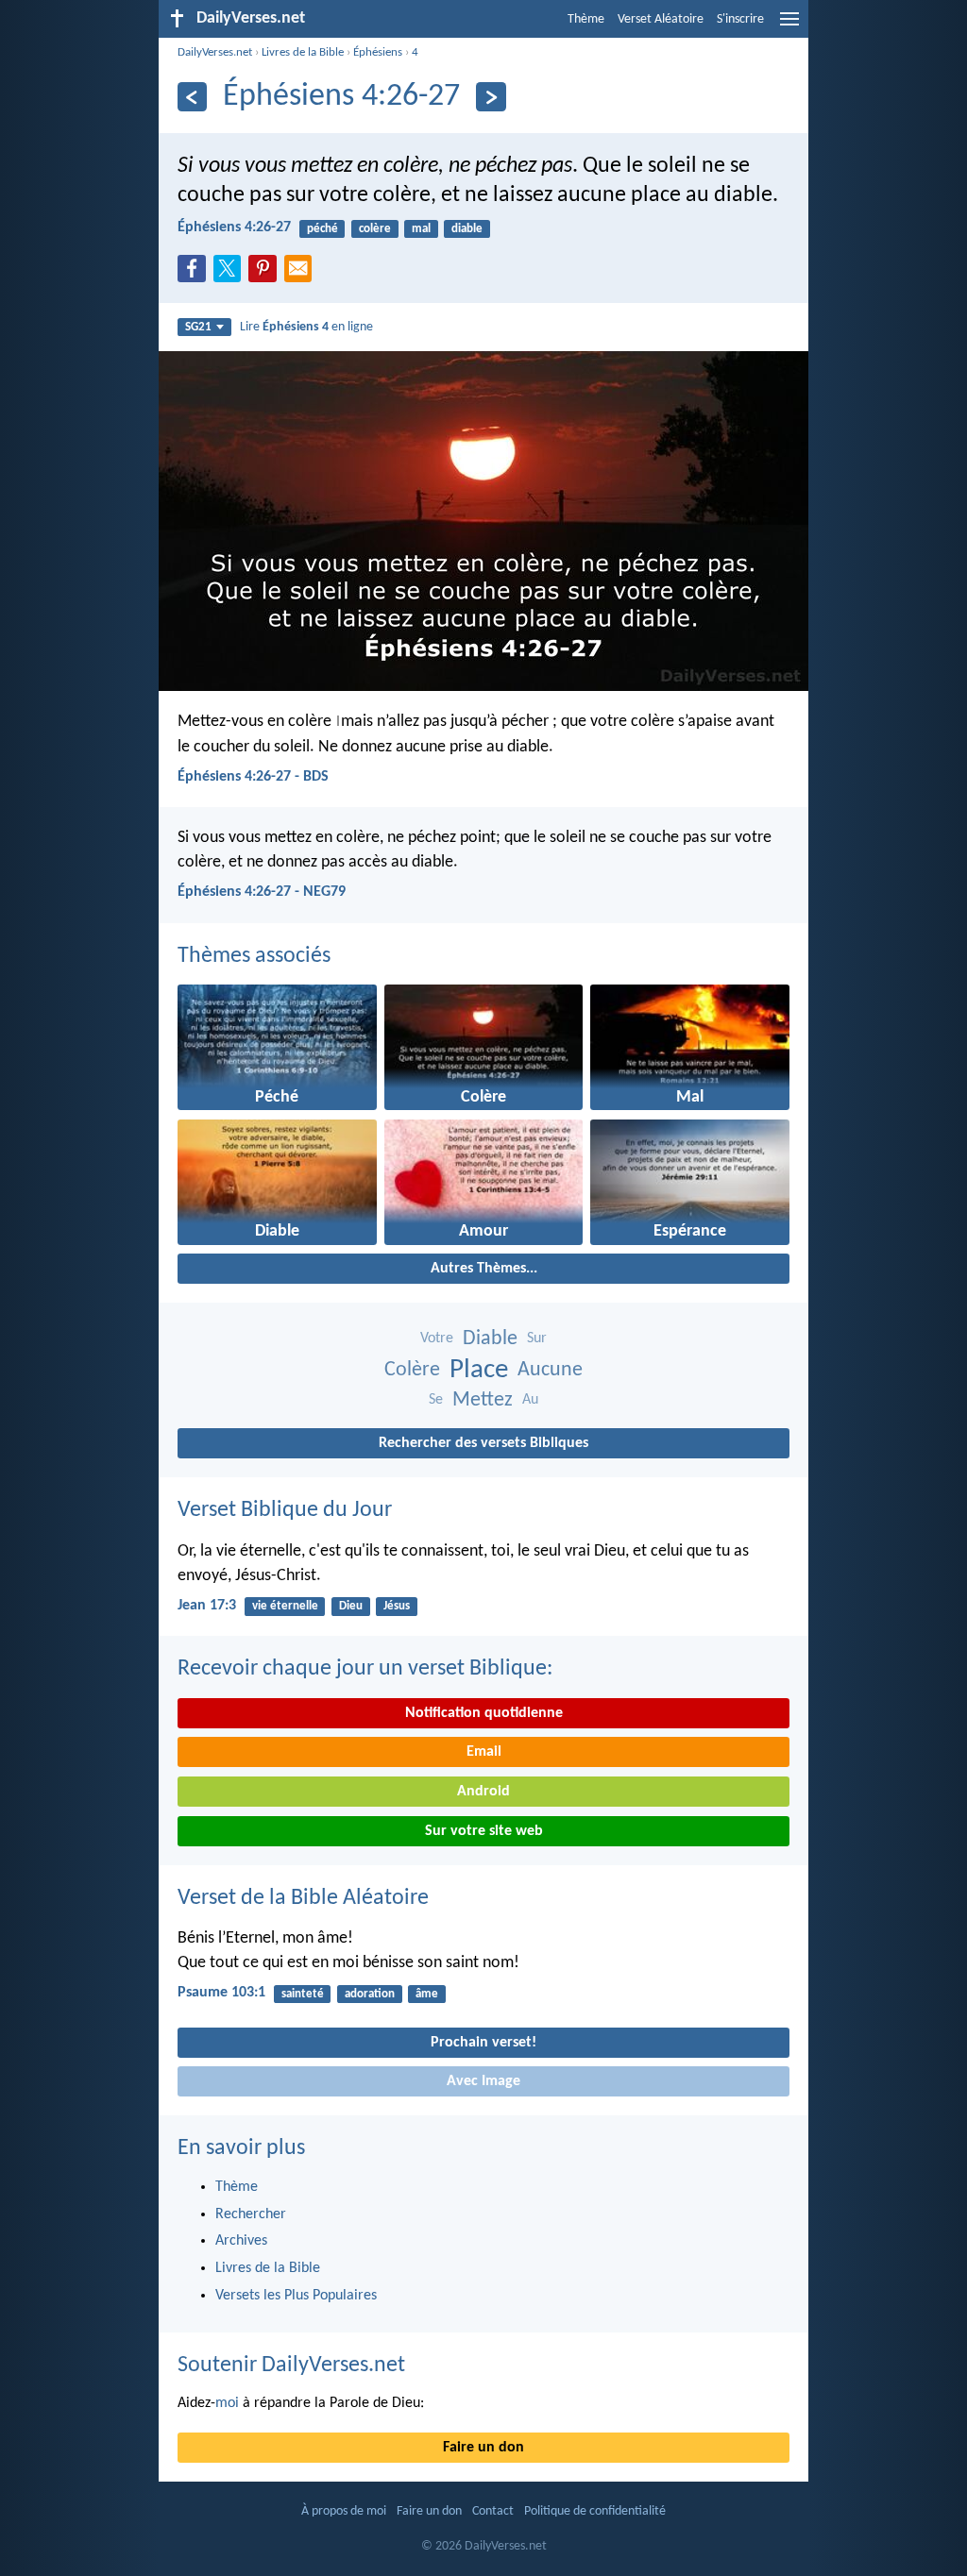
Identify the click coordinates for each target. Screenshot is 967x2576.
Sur (537, 1339)
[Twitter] (231, 274)
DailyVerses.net (215, 52)
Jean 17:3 (207, 1606)
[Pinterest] (266, 274)
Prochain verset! (483, 2043)
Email (484, 1752)
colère (375, 229)
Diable (490, 1339)
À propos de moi (344, 2511)
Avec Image (483, 2081)
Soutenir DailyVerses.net (291, 2366)
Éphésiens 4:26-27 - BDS (253, 777)
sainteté (303, 1994)
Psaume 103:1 (221, 1993)
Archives (241, 2241)
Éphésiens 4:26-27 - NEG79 (262, 892)
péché (322, 229)
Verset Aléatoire (661, 19)
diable (467, 229)
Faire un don (483, 2448)
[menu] (789, 26)
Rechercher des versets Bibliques (483, 1443)
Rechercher (251, 2214)
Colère (412, 1370)
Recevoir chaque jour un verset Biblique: (365, 1669)
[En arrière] (192, 97)
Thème (586, 19)
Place (479, 1370)
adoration (370, 1994)
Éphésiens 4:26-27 (234, 227)
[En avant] (491, 97)
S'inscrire (740, 19)
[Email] (302, 274)
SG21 (198, 327)
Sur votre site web (484, 1831)
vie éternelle (285, 1606)
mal (421, 229)
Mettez (483, 1400)
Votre (437, 1339)
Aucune (550, 1370)
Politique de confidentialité (595, 2511)
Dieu (351, 1606)
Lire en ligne (306, 327)
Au (530, 1400)
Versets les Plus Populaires (296, 2296)
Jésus (397, 1606)
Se (436, 1400)
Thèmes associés (254, 956)
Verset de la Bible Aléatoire (303, 1898)
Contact (493, 2511)
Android (483, 1792)
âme (427, 1994)
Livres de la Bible (303, 52)
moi (227, 2403)
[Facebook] (195, 274)
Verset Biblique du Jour (285, 1510)
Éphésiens (378, 52)
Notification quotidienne (484, 1713)
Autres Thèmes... (484, 1269)
